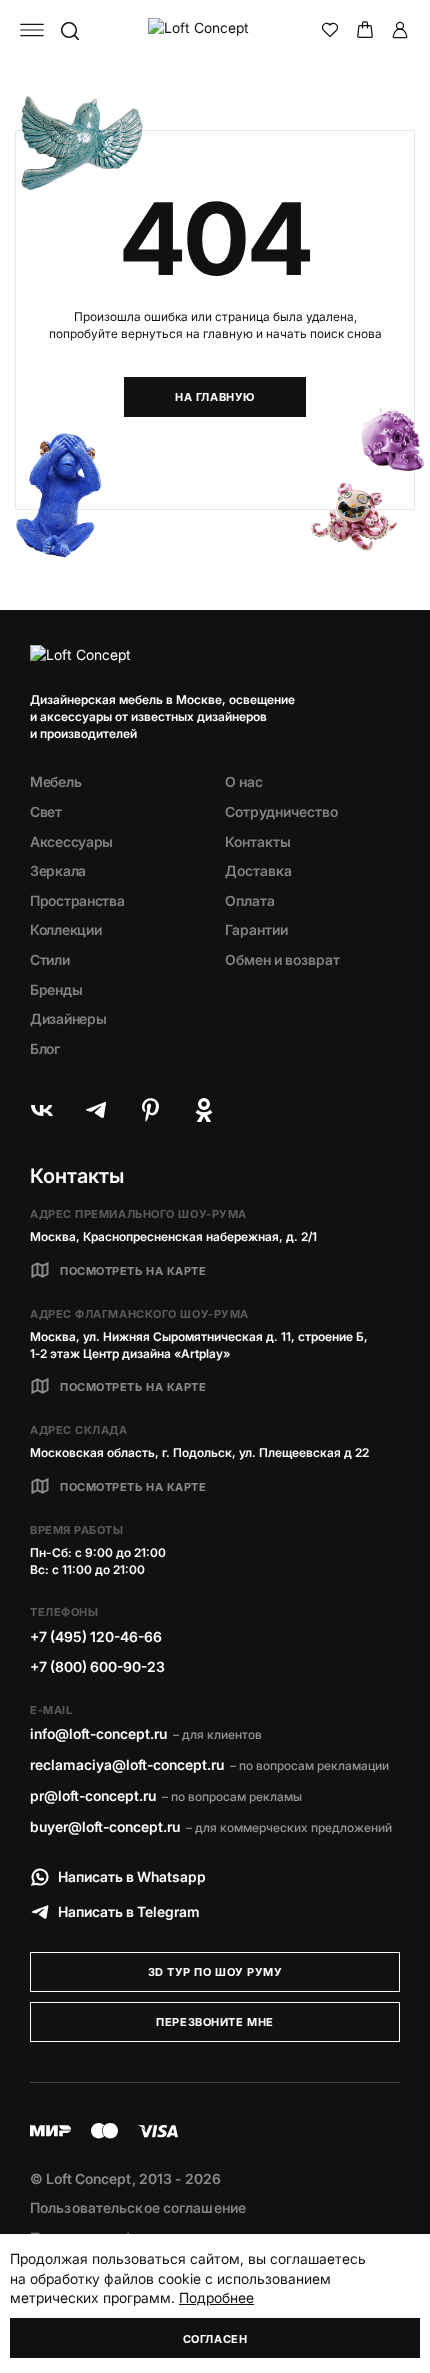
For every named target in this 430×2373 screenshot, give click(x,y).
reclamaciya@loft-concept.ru (127, 1764)
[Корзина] (365, 30)
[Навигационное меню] (32, 30)
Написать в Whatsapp (132, 1876)
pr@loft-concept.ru (93, 1795)
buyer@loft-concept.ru (105, 1826)
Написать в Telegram (129, 1911)
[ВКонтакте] (42, 1110)
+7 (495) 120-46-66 (96, 1636)
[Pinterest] (150, 1110)
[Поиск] (69, 30)
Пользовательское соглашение (138, 2207)
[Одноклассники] (204, 1110)
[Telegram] (96, 1110)
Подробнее (216, 2297)
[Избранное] (330, 30)
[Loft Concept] (215, 30)
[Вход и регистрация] (400, 30)
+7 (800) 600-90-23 (97, 1666)
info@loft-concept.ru (98, 1733)
